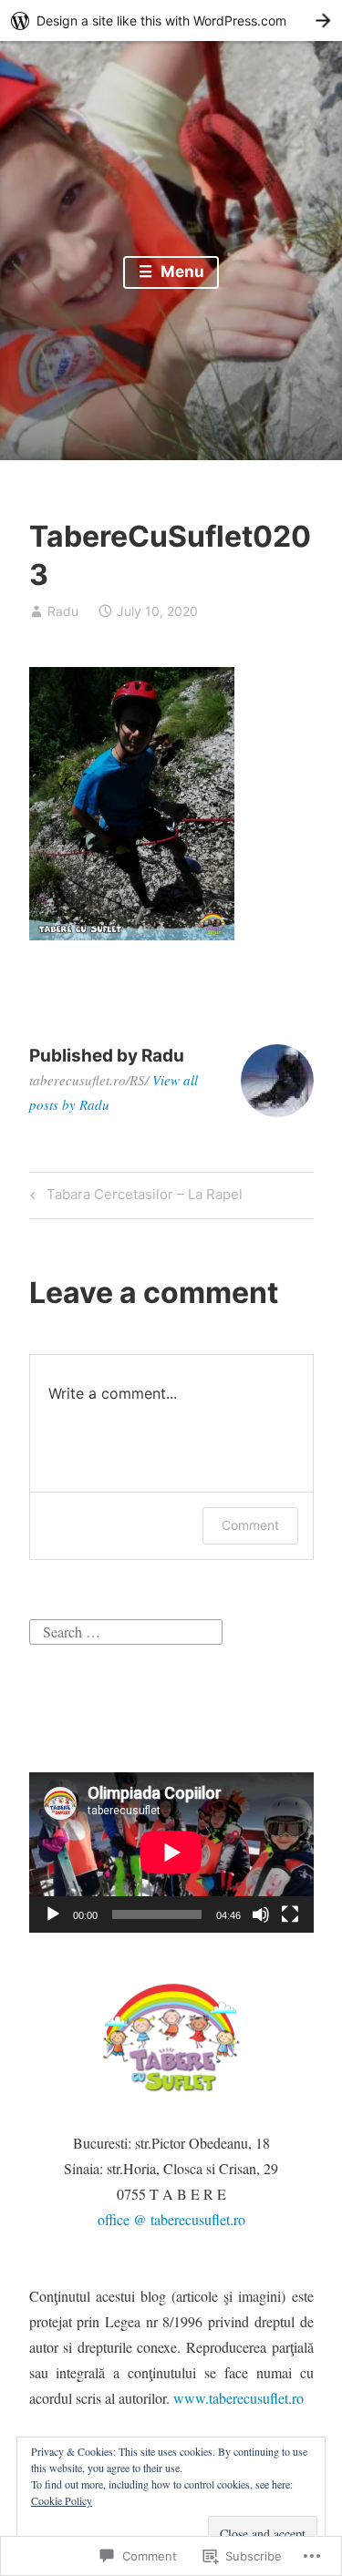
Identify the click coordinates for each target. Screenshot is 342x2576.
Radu (63, 611)
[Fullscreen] (290, 1914)
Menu (181, 272)
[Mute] (261, 1914)
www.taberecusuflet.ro (238, 2398)
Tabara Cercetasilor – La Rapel (134, 1197)
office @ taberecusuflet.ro (171, 2219)
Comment (250, 1525)
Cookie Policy (62, 2500)
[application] (171, 1852)
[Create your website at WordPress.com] (171, 21)
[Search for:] (126, 1630)
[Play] (53, 1914)
